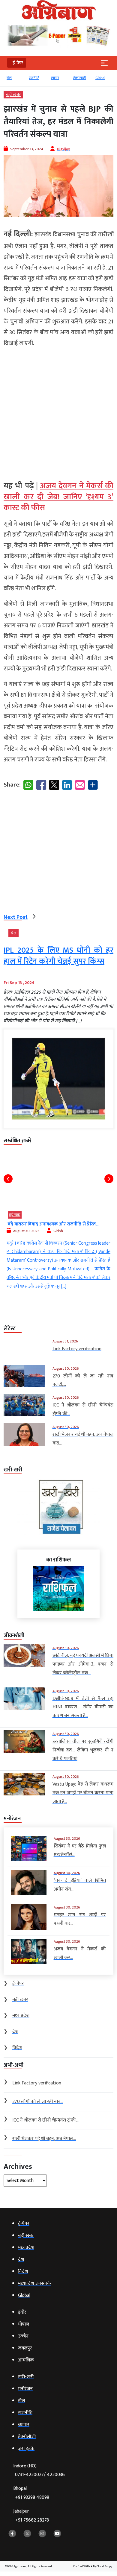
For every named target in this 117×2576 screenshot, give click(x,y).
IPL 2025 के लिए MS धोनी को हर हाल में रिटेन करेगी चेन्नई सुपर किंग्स (58, 956)
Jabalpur (31, 2516)
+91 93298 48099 (32, 2497)
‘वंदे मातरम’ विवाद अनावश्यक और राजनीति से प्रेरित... (52, 1224)
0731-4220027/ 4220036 (40, 2475)
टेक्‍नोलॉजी (80, 78)
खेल (9, 78)
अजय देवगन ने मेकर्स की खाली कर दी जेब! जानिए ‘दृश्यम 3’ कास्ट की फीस (58, 497)
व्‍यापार (55, 78)
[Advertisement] (58, 412)
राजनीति (34, 78)
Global (100, 78)
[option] (15, 80)
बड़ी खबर (13, 95)
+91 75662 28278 (32, 2520)
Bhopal (31, 2493)
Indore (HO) (39, 2471)
